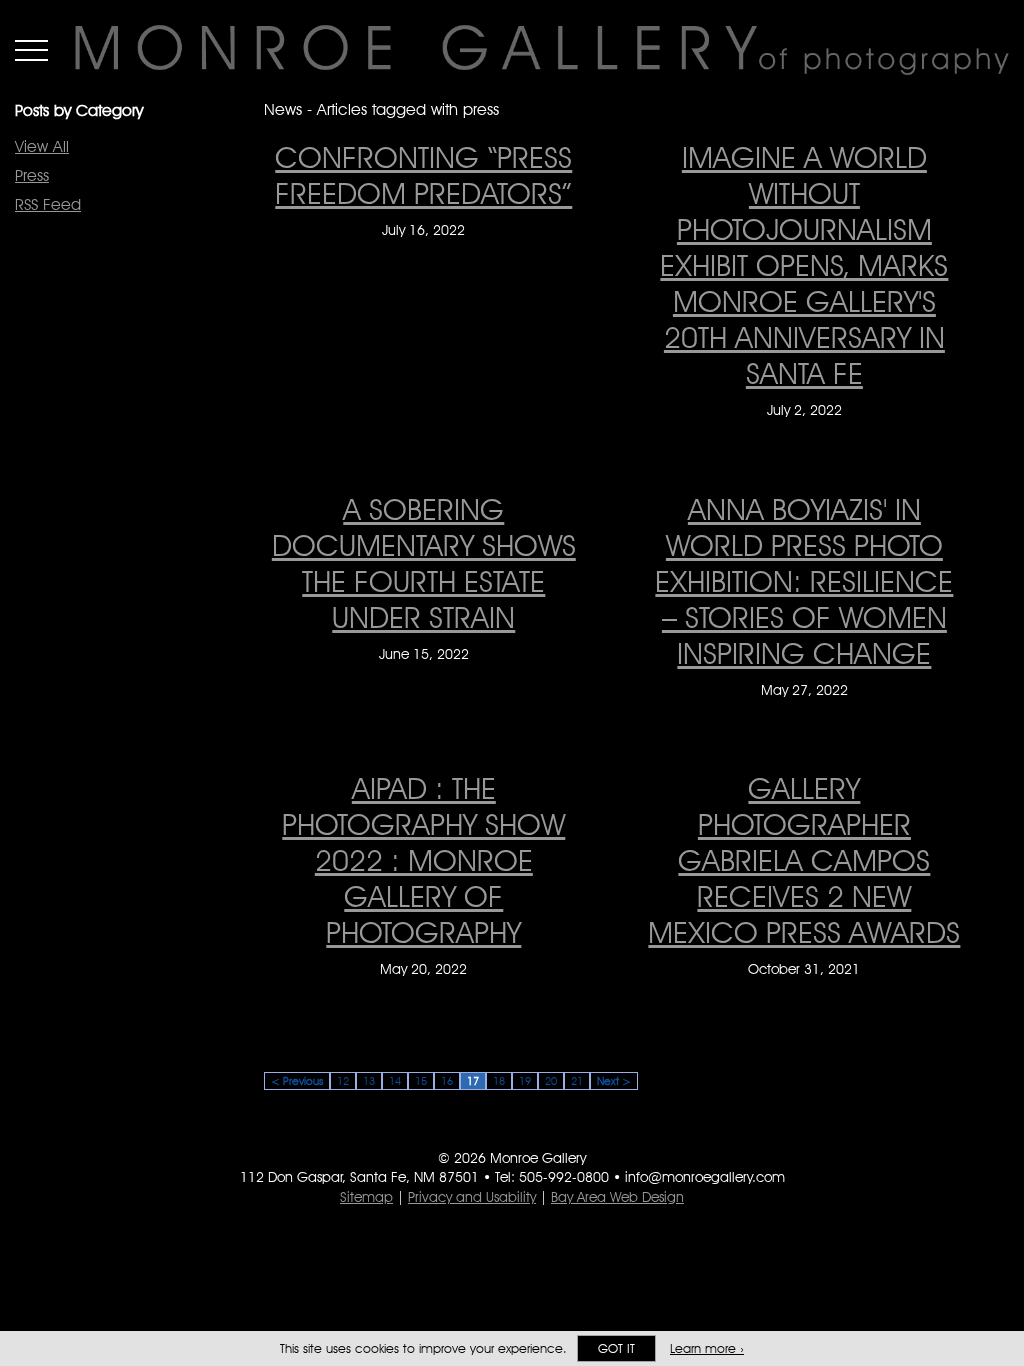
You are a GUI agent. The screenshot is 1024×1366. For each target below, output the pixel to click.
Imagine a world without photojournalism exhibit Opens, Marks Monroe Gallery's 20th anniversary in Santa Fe (804, 265)
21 (577, 1081)
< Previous (297, 1081)
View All (42, 146)
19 (525, 1081)
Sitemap (366, 1197)
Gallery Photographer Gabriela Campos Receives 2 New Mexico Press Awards (804, 860)
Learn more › (707, 1348)
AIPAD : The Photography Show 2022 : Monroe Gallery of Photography (423, 860)
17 (473, 1081)
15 (421, 1081)
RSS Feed (48, 204)
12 (343, 1081)
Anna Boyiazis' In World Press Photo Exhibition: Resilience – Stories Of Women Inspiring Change (804, 581)
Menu (31, 50)
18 (499, 1081)
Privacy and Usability (472, 1197)
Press (32, 175)
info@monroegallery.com (705, 1177)
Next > (614, 1081)
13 (369, 1081)
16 (447, 1081)
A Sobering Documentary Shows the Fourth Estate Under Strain (424, 563)
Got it (616, 1348)
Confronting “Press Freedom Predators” (423, 175)
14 (395, 1081)
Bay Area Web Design (617, 1197)
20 (551, 1081)
